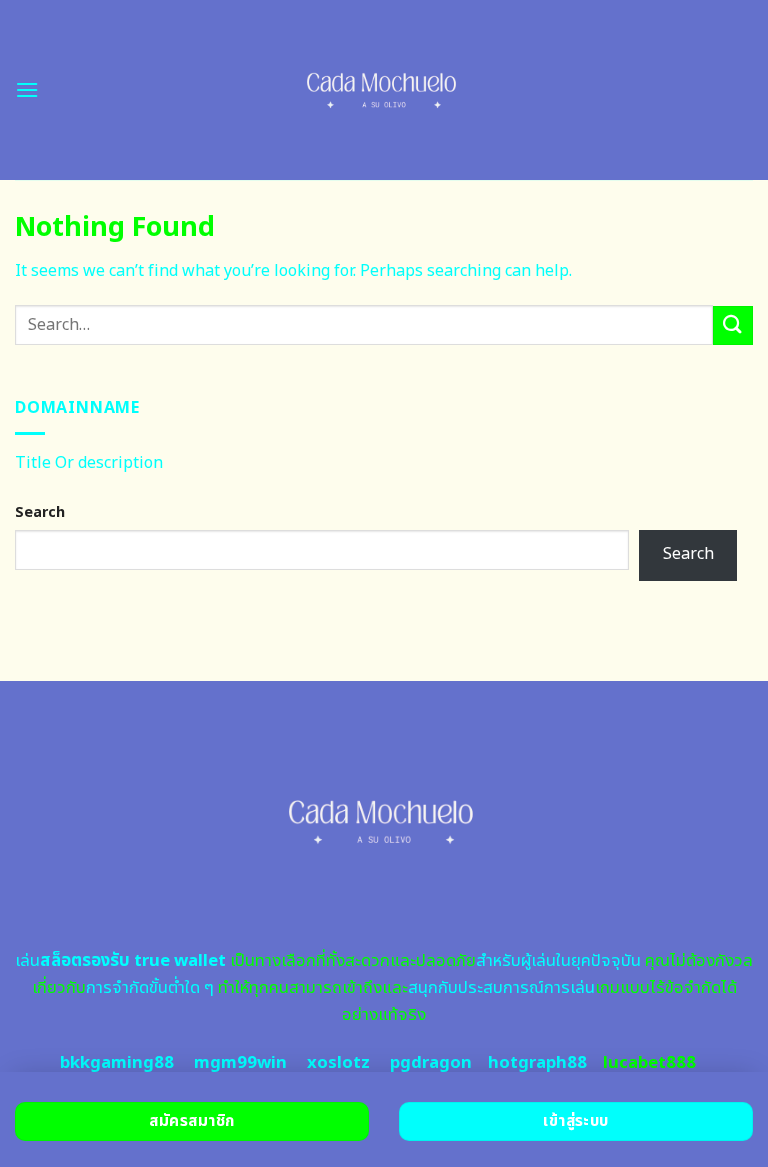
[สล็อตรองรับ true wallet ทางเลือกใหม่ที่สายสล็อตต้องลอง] (384, 90)
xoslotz (338, 1063)
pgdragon (431, 1063)
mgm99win (240, 1063)
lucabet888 (649, 1063)
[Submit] (733, 325)
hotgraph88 (537, 1063)
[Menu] (27, 89)
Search (40, 512)
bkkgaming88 (117, 1063)
